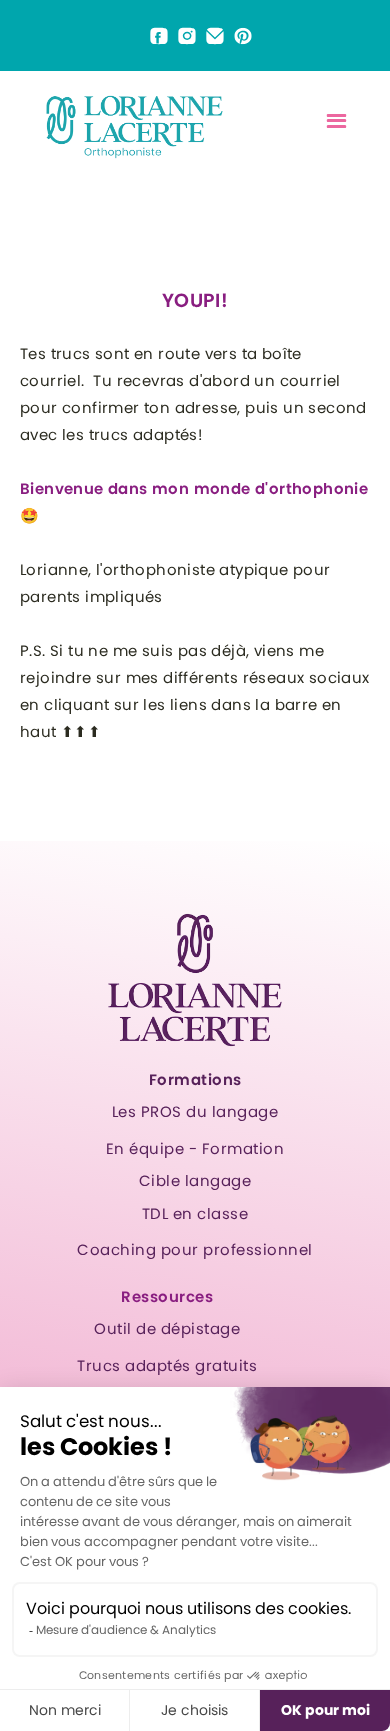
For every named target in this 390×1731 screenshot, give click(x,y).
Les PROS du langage (195, 1111)
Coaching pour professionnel (195, 1249)
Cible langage (195, 1180)
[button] (336, 121)
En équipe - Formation (195, 1148)
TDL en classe (195, 1213)
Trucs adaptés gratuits (167, 1365)
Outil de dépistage (167, 1328)
